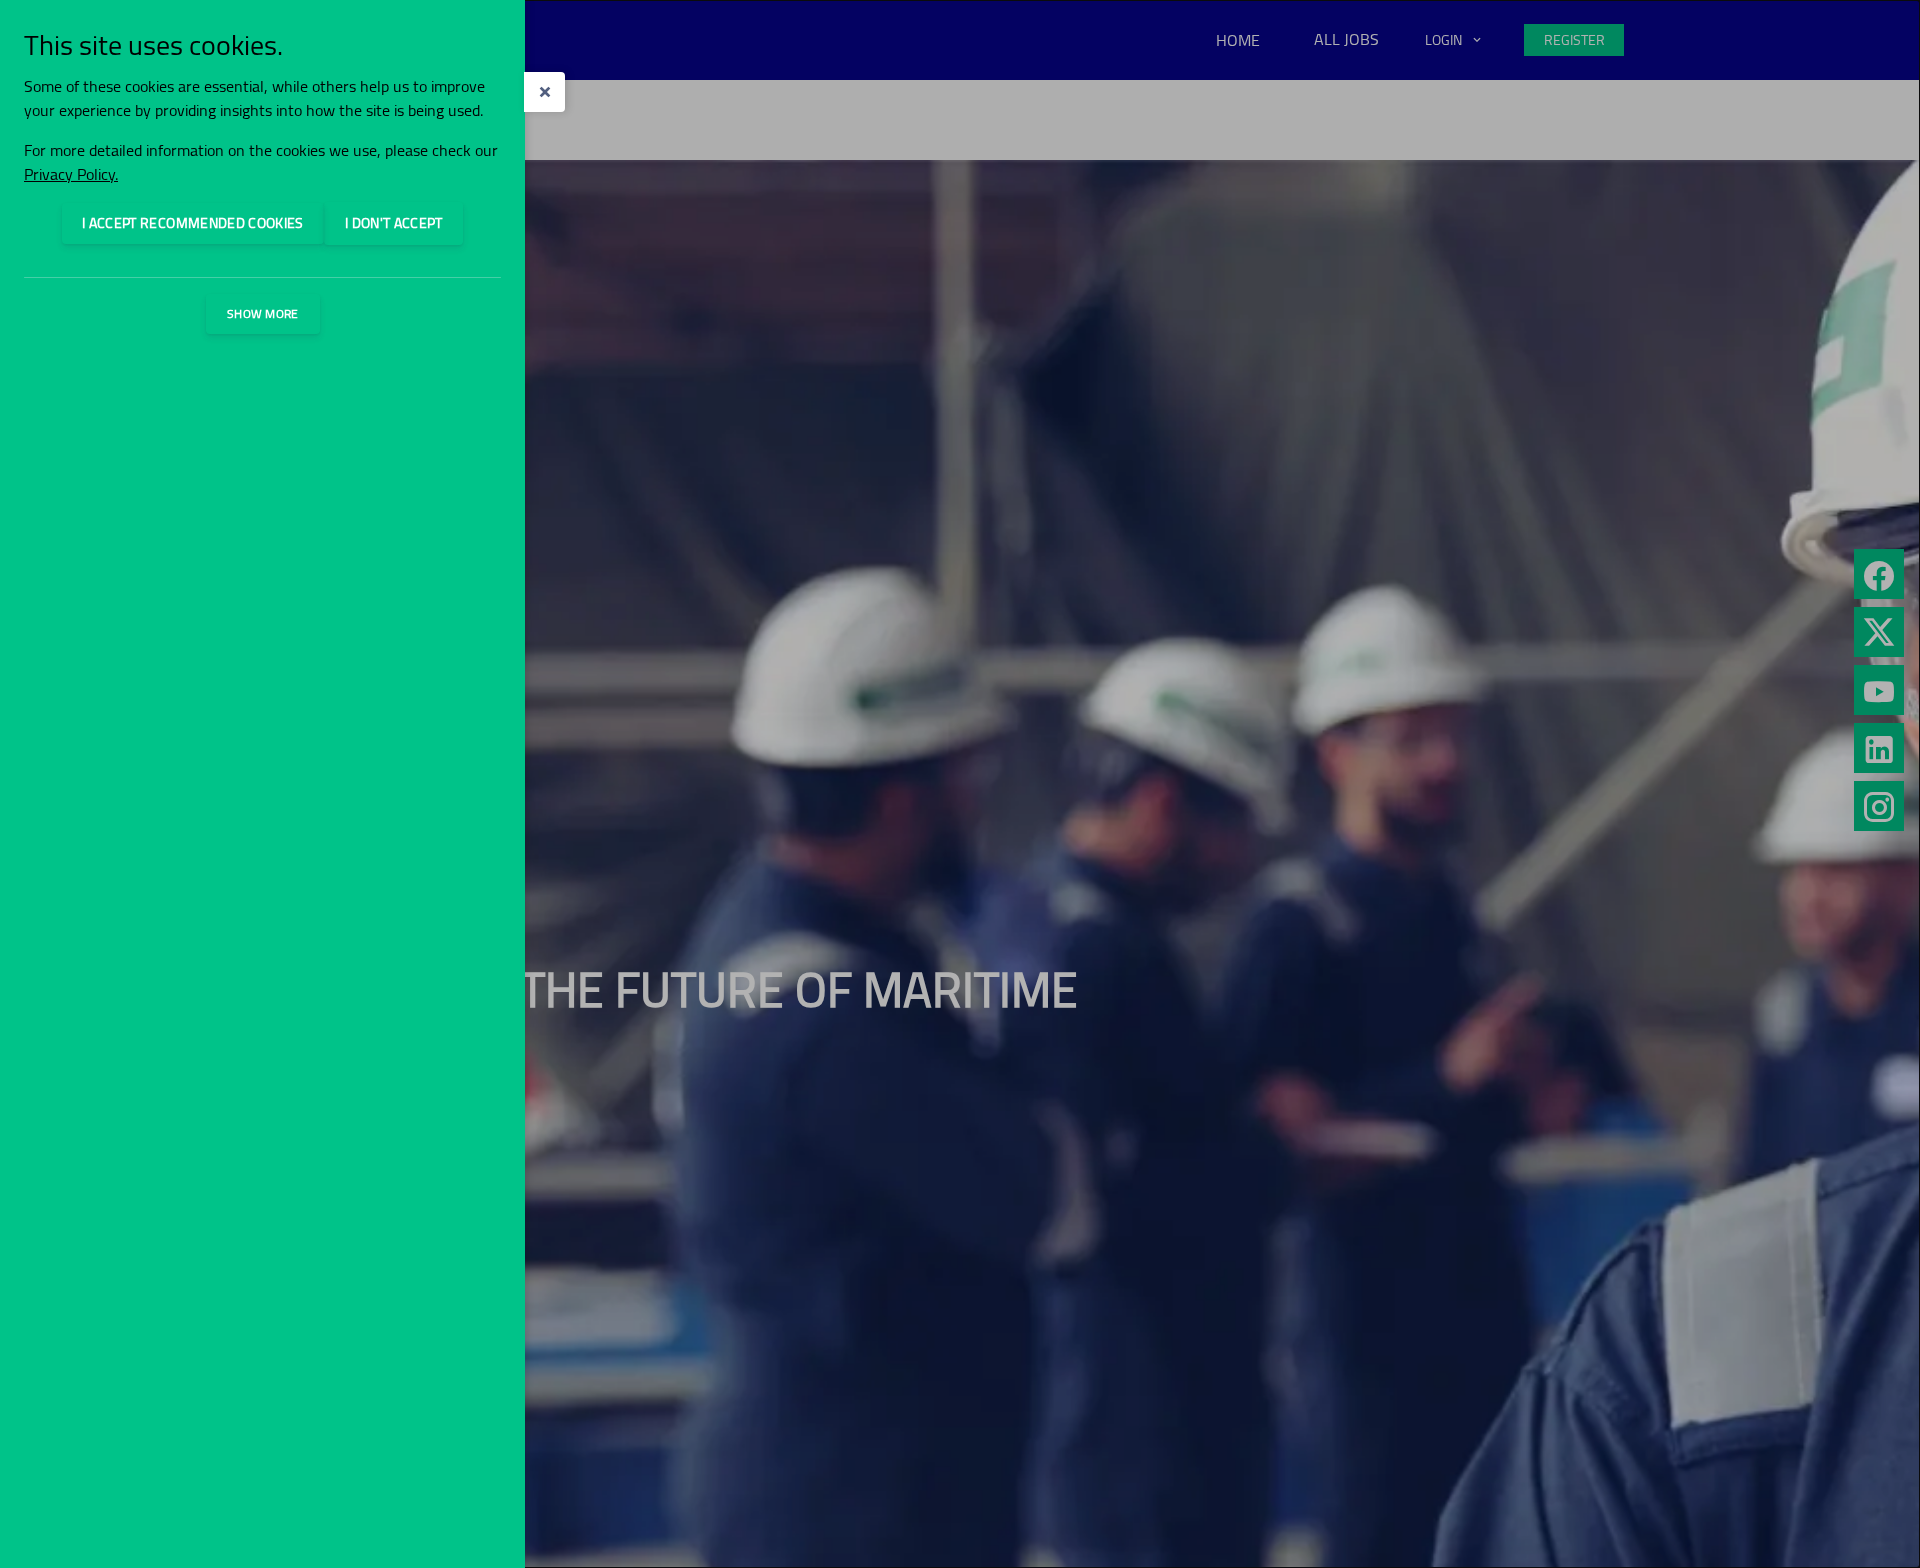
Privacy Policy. (71, 174)
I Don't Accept (393, 223)
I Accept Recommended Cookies (193, 223)
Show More (263, 313)
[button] (544, 92)
